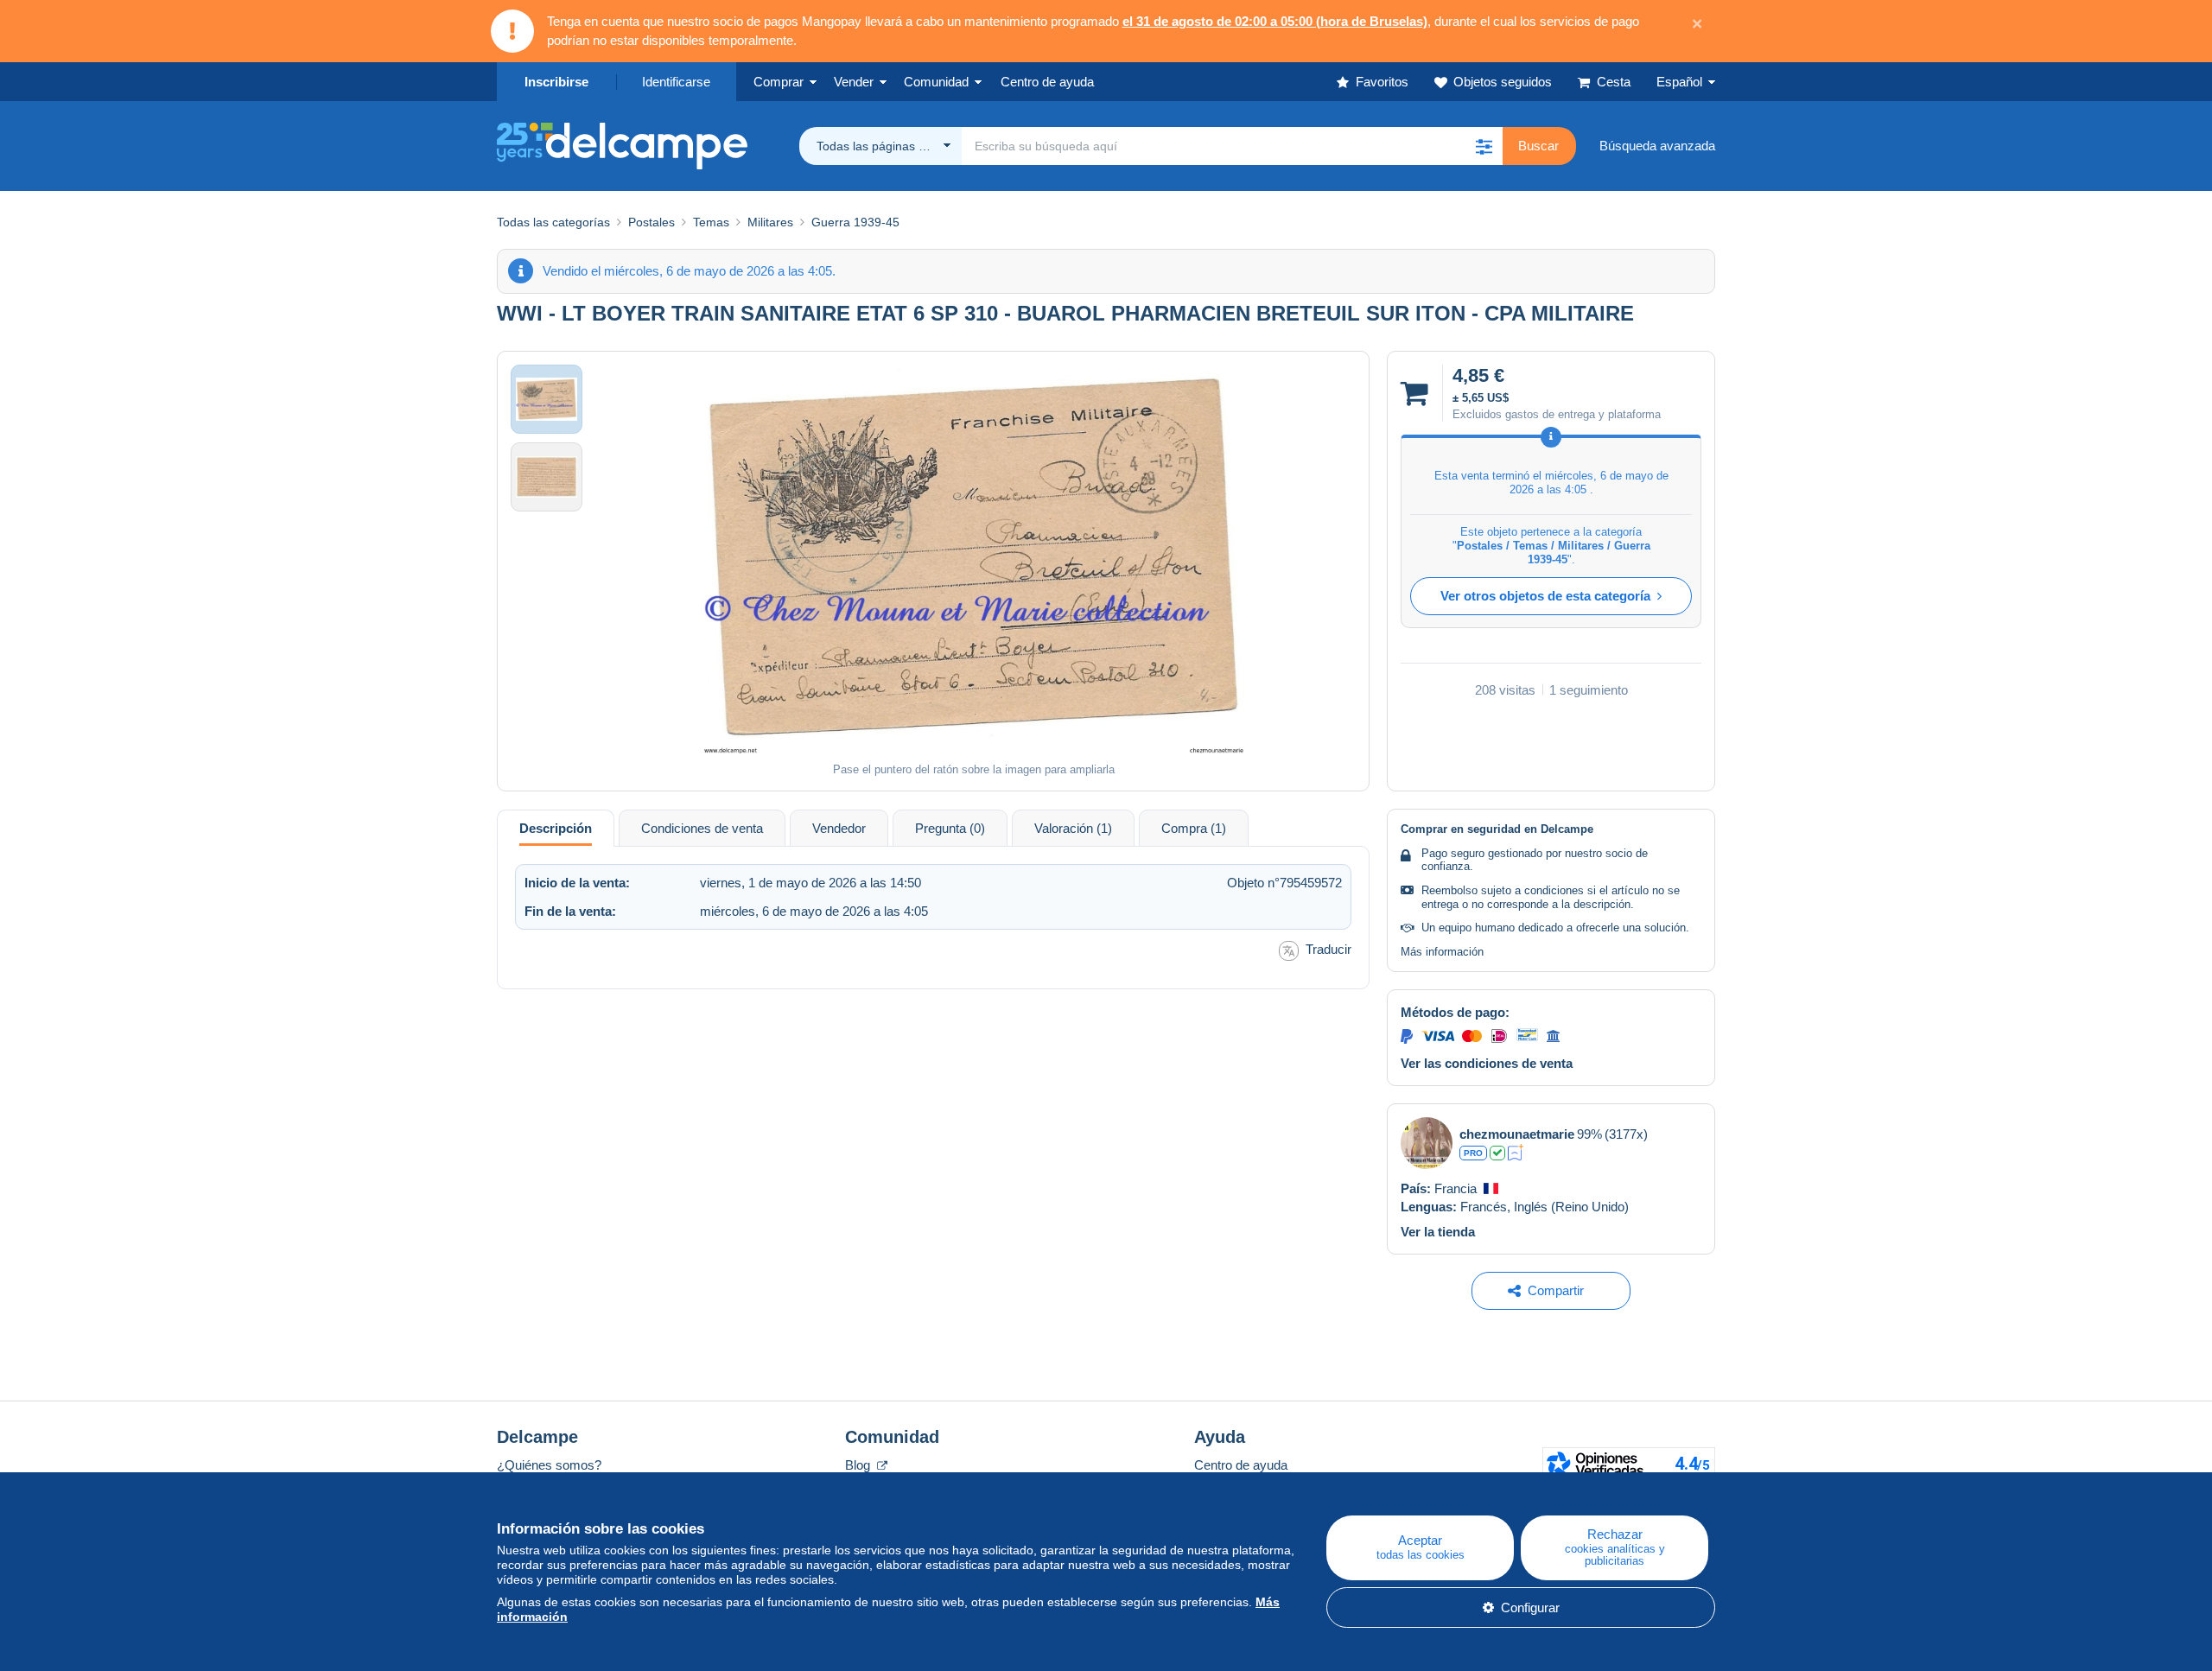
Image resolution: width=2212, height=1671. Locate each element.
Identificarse (676, 82)
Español (1679, 82)
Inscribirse (556, 82)
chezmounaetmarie (1517, 1134)
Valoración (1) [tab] (1073, 828)
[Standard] (1516, 1153)
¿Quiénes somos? (549, 1465)
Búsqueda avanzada (1657, 146)
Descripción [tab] (556, 828)
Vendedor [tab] (839, 828)
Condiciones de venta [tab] (702, 828)
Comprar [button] (779, 82)
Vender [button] (854, 82)
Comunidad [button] (936, 82)
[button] (1484, 146)
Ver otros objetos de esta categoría (1545, 596)
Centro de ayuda (1241, 1465)
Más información (1442, 952)
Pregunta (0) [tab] (950, 828)
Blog (859, 1465)
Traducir (1328, 949)
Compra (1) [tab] (1194, 828)
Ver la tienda (1438, 1232)
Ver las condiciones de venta (1487, 1063)
